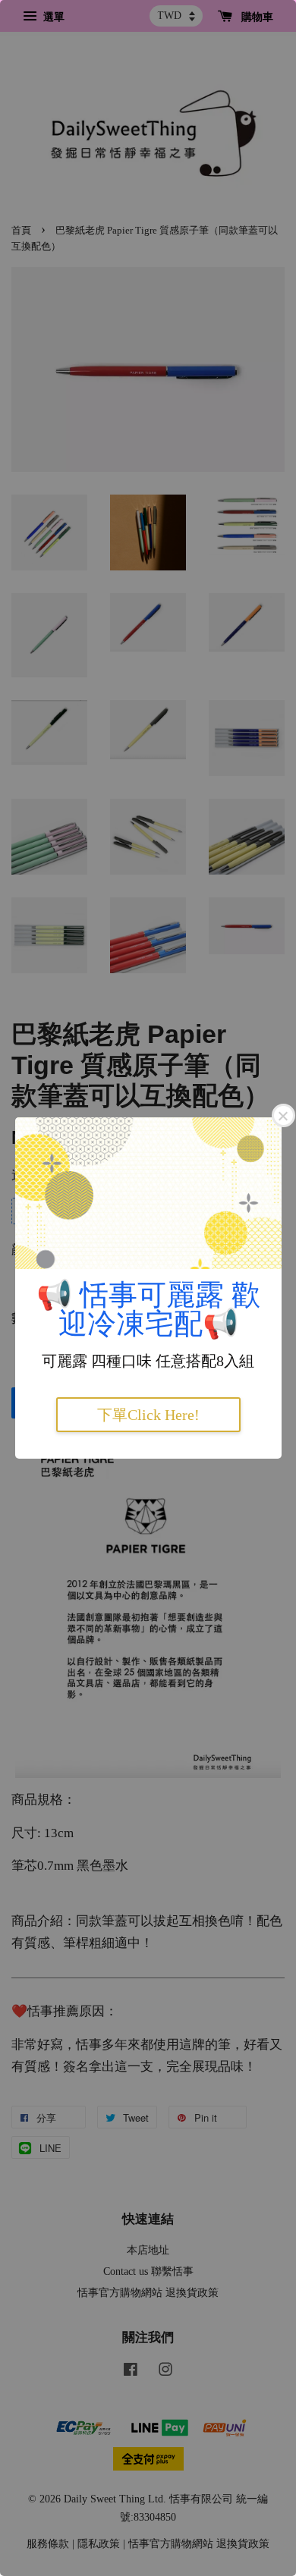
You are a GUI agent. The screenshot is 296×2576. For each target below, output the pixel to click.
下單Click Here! (148, 1415)
